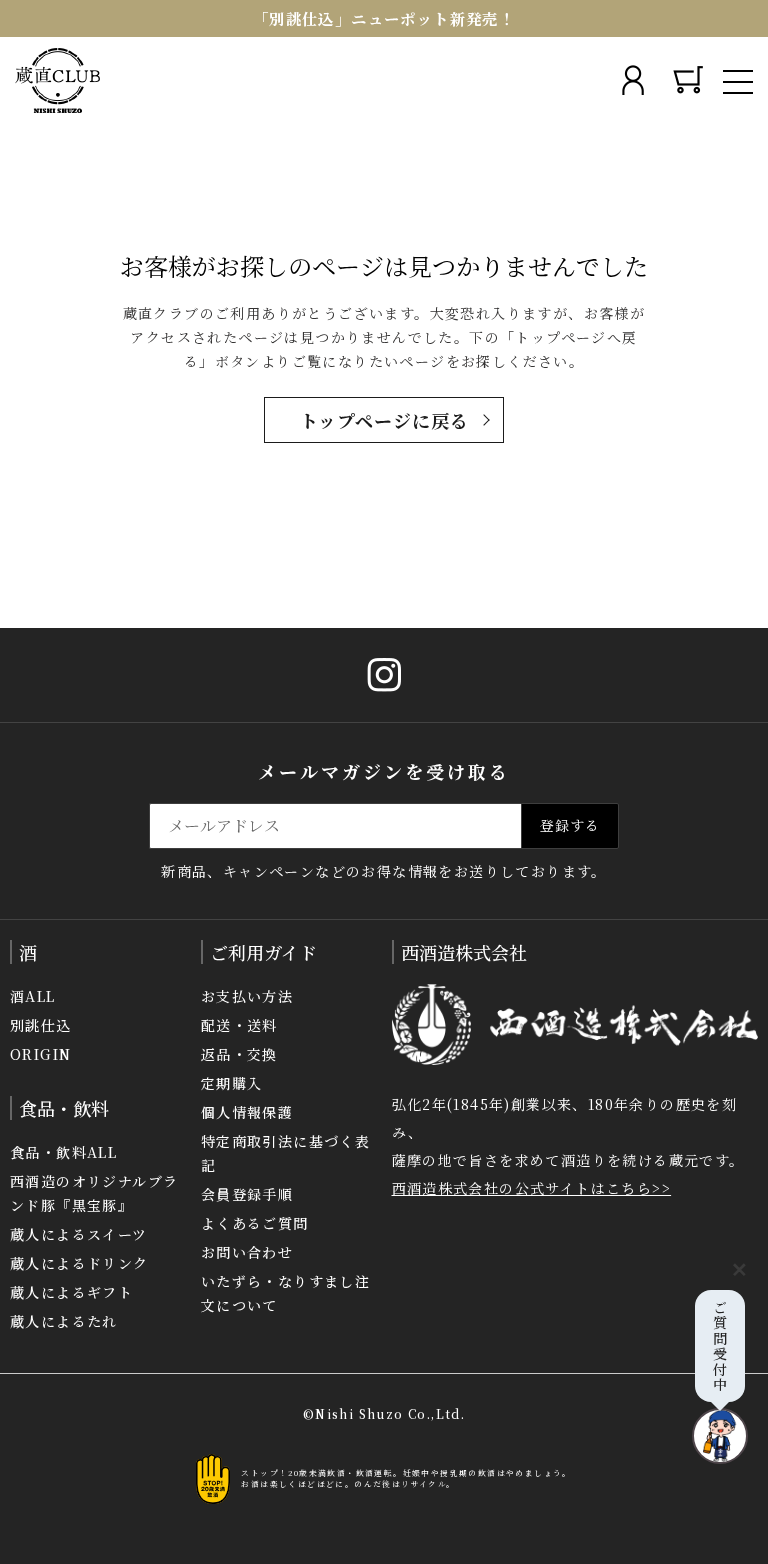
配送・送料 (239, 1025)
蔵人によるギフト (71, 1292)
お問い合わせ (247, 1252)
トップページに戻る (384, 420)
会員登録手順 (247, 1194)
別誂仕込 (41, 1025)
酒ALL (33, 996)
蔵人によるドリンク (79, 1263)
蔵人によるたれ (64, 1321)
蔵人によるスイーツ (79, 1234)
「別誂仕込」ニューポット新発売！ (384, 18)
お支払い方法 (247, 996)
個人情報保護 (247, 1112)
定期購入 (232, 1083)
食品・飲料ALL (63, 1152)
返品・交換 (239, 1054)
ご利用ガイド (263, 952)
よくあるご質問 (255, 1223)
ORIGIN (40, 1054)
